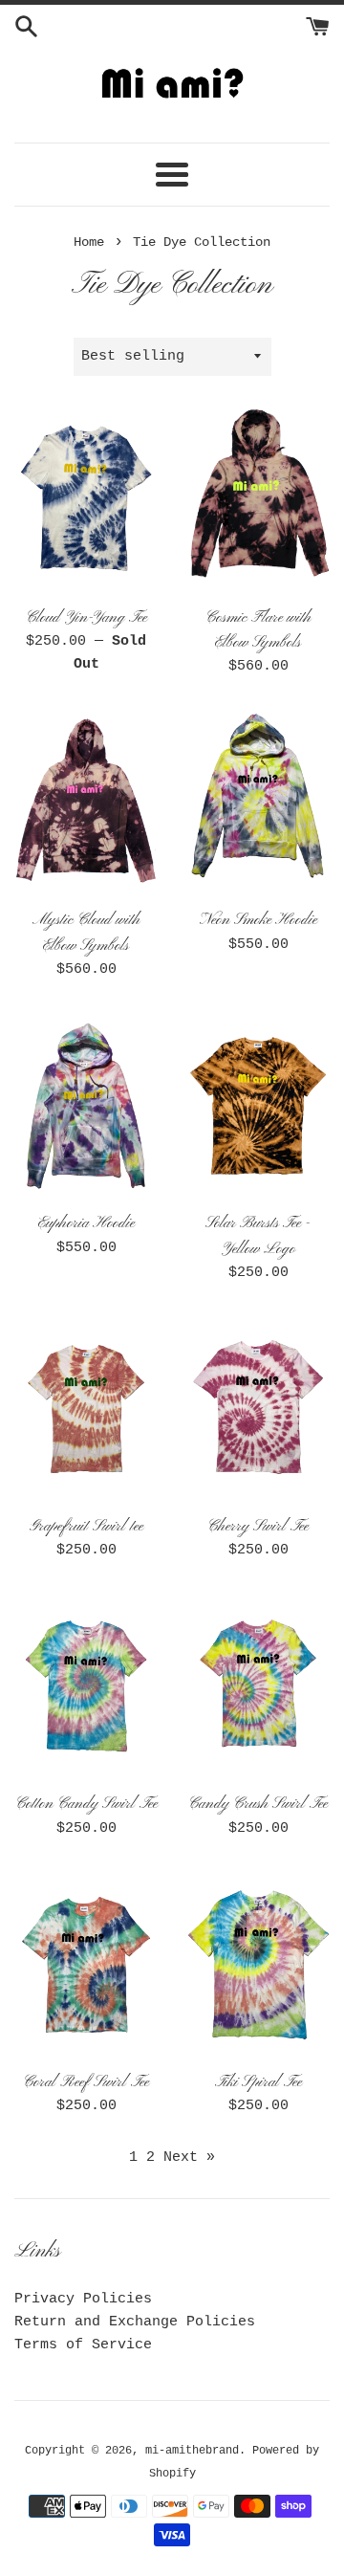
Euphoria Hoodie (86, 1223)
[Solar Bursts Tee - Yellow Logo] (258, 1106)
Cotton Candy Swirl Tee (86, 1804)
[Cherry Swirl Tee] (258, 1409)
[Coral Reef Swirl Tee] (86, 1965)
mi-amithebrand (192, 2451)
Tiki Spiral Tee (258, 2082)
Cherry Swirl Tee (258, 1527)
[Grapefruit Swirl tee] (86, 1409)
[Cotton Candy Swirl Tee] (86, 1686)
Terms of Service (83, 2345)
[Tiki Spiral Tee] (258, 1965)
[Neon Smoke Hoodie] (258, 803)
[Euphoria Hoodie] (86, 1106)
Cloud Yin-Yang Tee (86, 618)
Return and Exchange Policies (135, 2322)
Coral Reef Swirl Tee (86, 2082)
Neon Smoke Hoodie (258, 920)
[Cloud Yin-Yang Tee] (86, 500)
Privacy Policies (83, 2299)
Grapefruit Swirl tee (86, 1527)
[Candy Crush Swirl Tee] (258, 1686)
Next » (189, 2158)
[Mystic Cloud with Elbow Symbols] (86, 803)
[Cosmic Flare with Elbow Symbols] (258, 500)
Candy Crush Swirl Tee (258, 1804)
